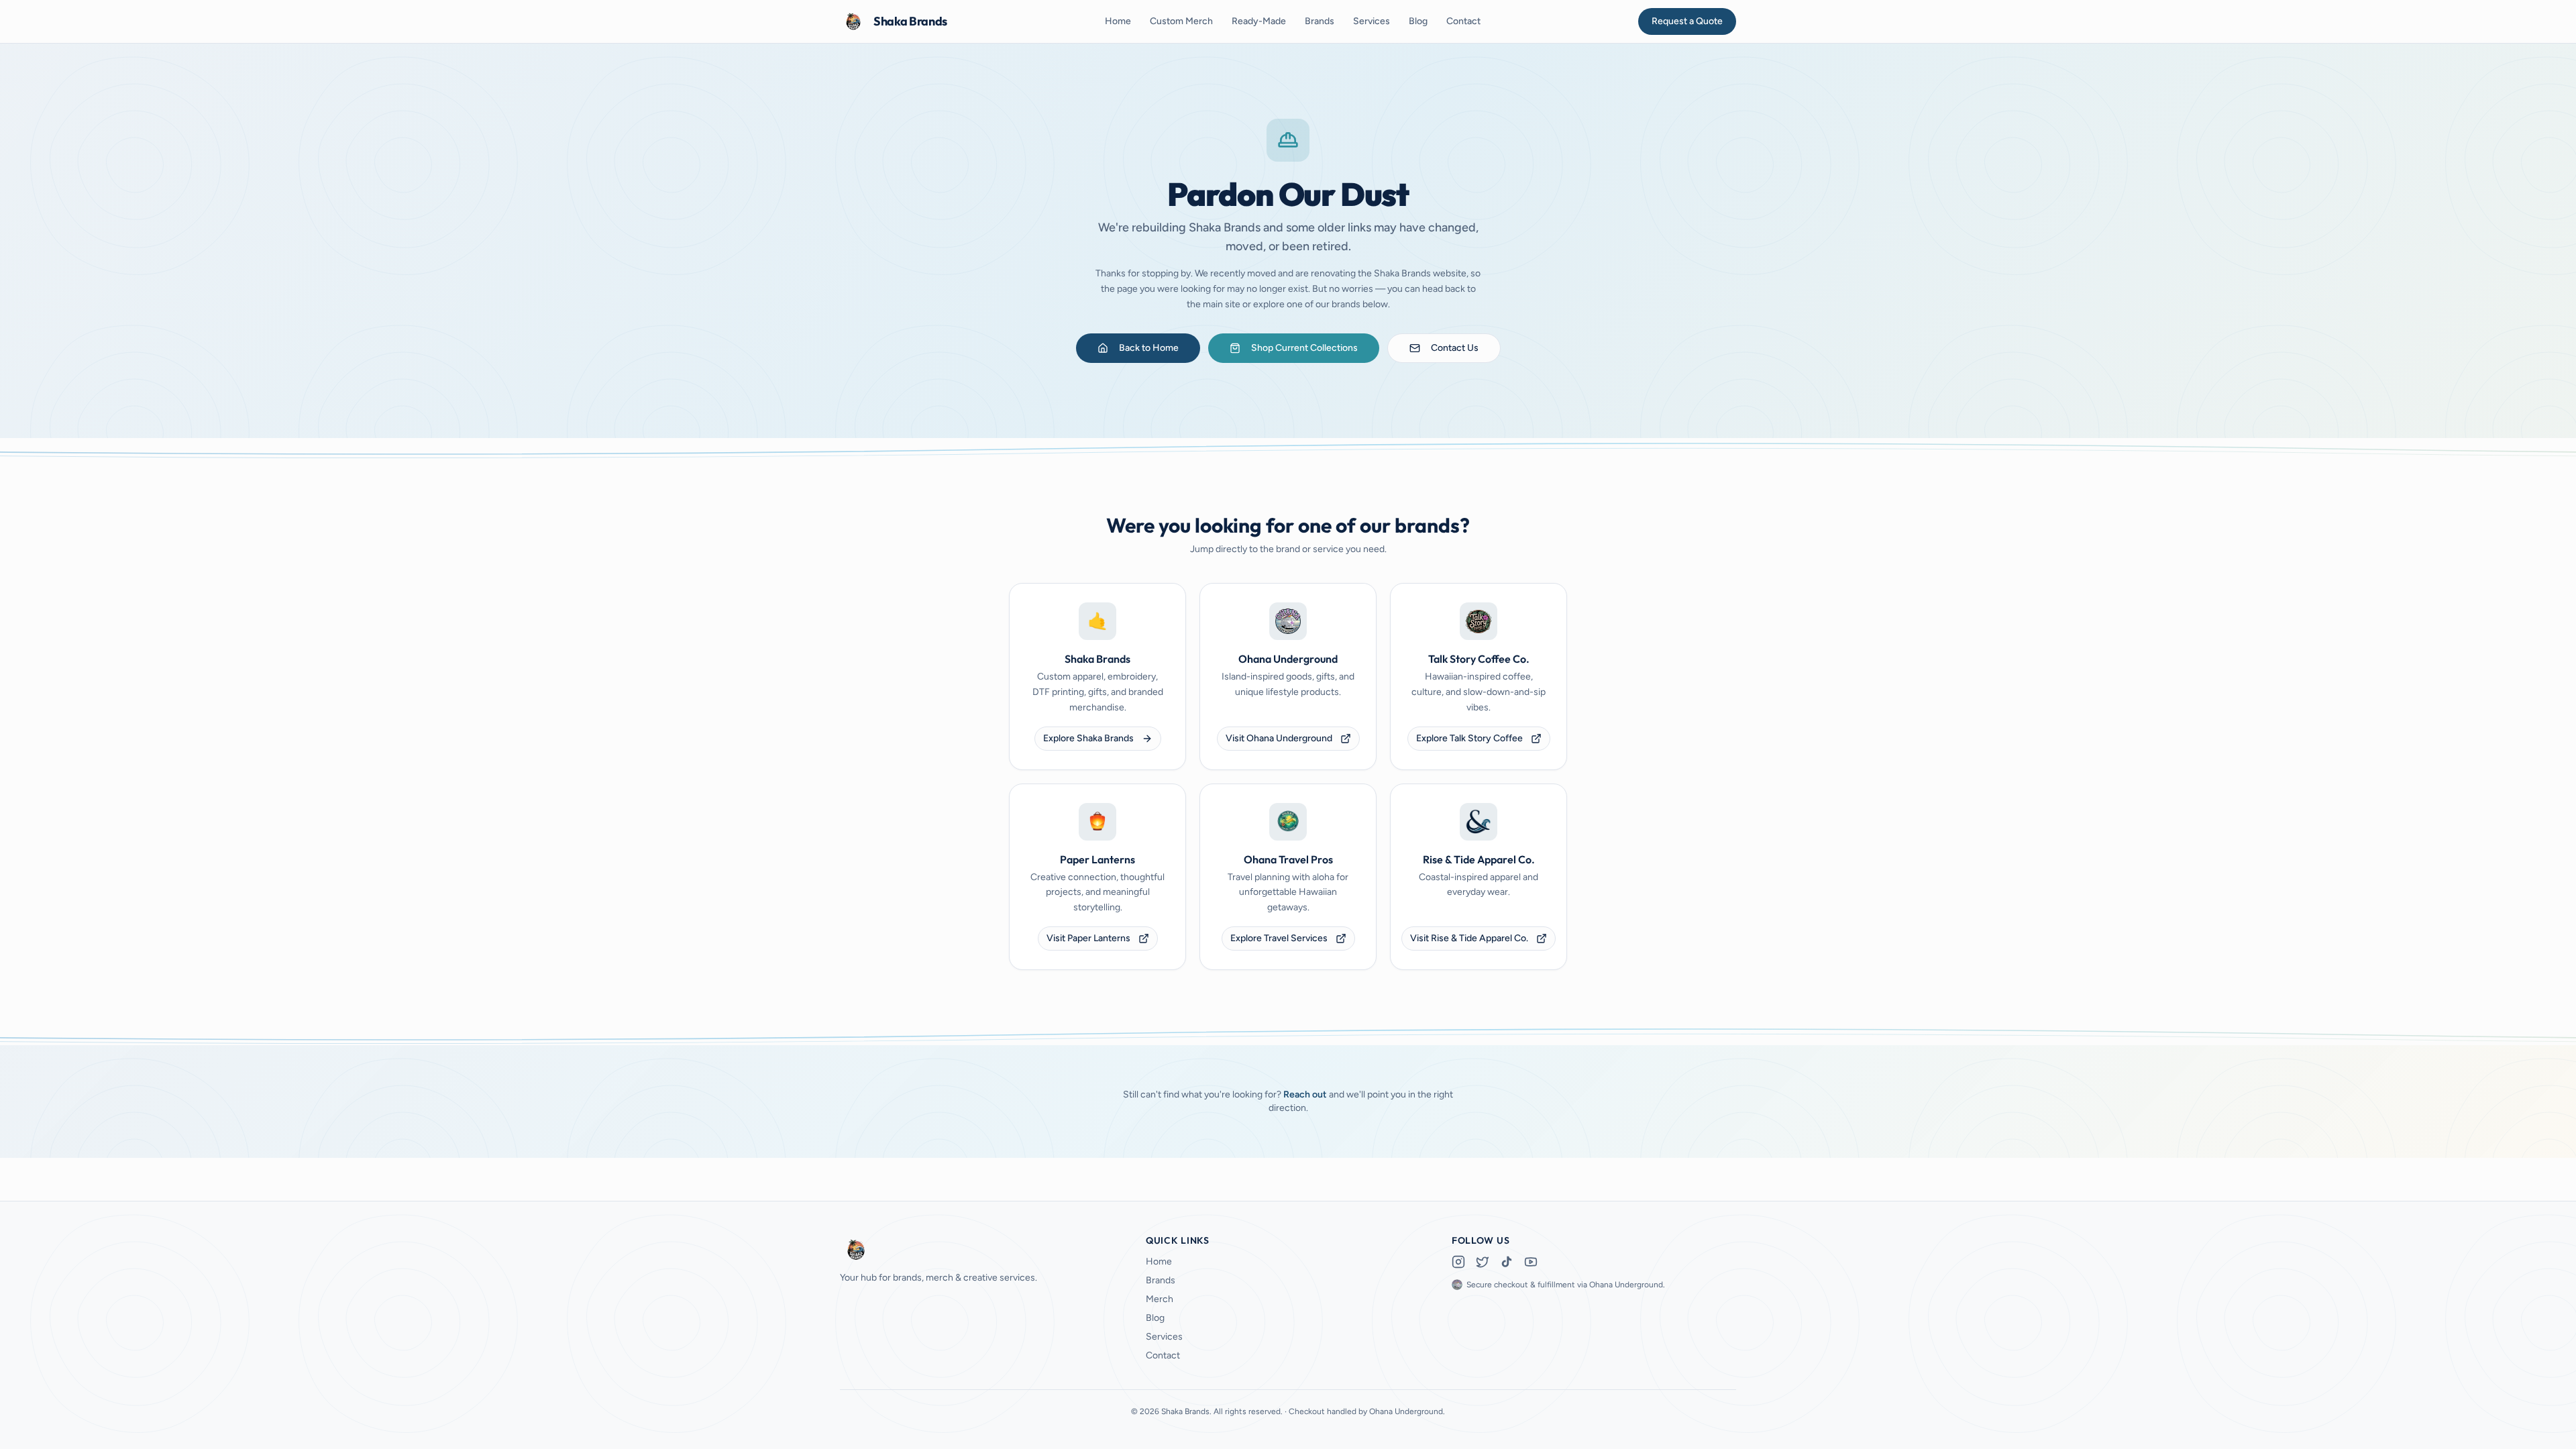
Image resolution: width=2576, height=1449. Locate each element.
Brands (1320, 21)
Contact (1463, 21)
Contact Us (1455, 348)
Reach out (1305, 1094)
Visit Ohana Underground (1279, 738)
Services (1372, 21)
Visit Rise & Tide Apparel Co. (1469, 938)
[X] (1483, 1262)
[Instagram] (1458, 1262)
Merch (1160, 1299)
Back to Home (1149, 348)
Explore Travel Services (1279, 938)
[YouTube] (1531, 1262)
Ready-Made (1259, 21)
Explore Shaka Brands (1088, 738)
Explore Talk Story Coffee (1469, 738)
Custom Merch (1181, 21)
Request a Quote (1687, 21)
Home (1118, 21)
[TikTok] (1507, 1262)
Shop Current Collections (1304, 348)
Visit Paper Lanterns (1088, 938)
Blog (1418, 21)
